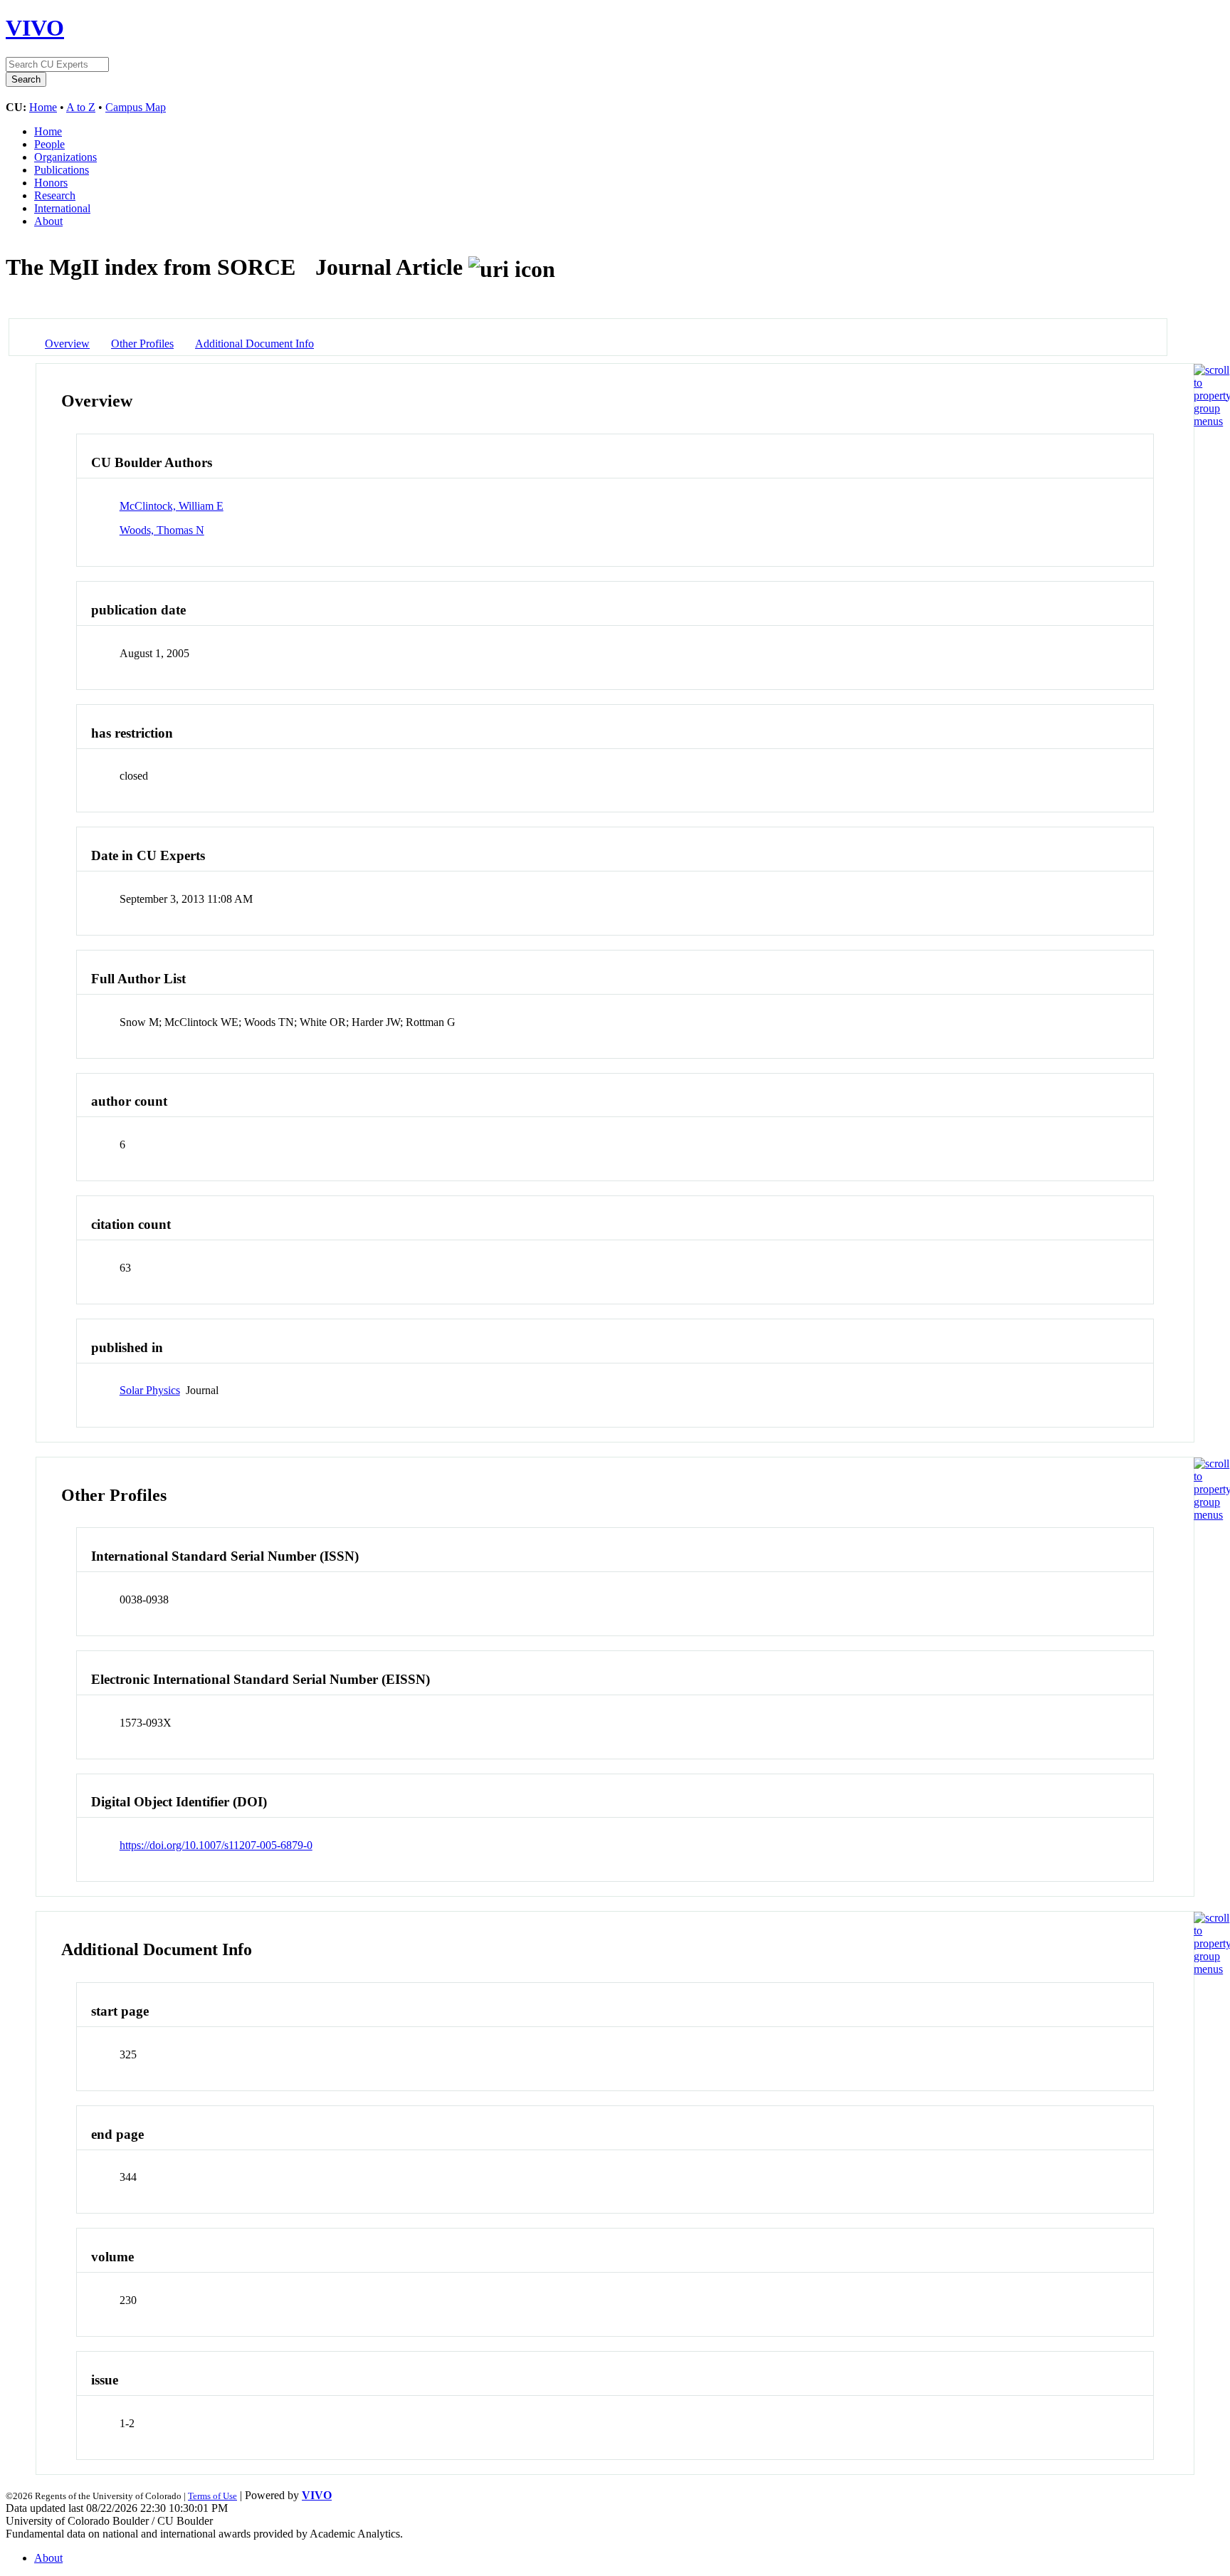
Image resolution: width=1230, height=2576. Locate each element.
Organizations (65, 157)
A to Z (81, 107)
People (49, 144)
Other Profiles (142, 344)
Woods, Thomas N (162, 530)
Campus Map (136, 107)
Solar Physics (150, 1390)
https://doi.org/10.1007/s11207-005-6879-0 (216, 1845)
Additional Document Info (254, 344)
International (62, 208)
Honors (51, 183)
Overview (67, 344)
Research (55, 195)
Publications (62, 170)
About (48, 221)
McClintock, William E (172, 506)
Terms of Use (212, 2496)
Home (43, 107)
